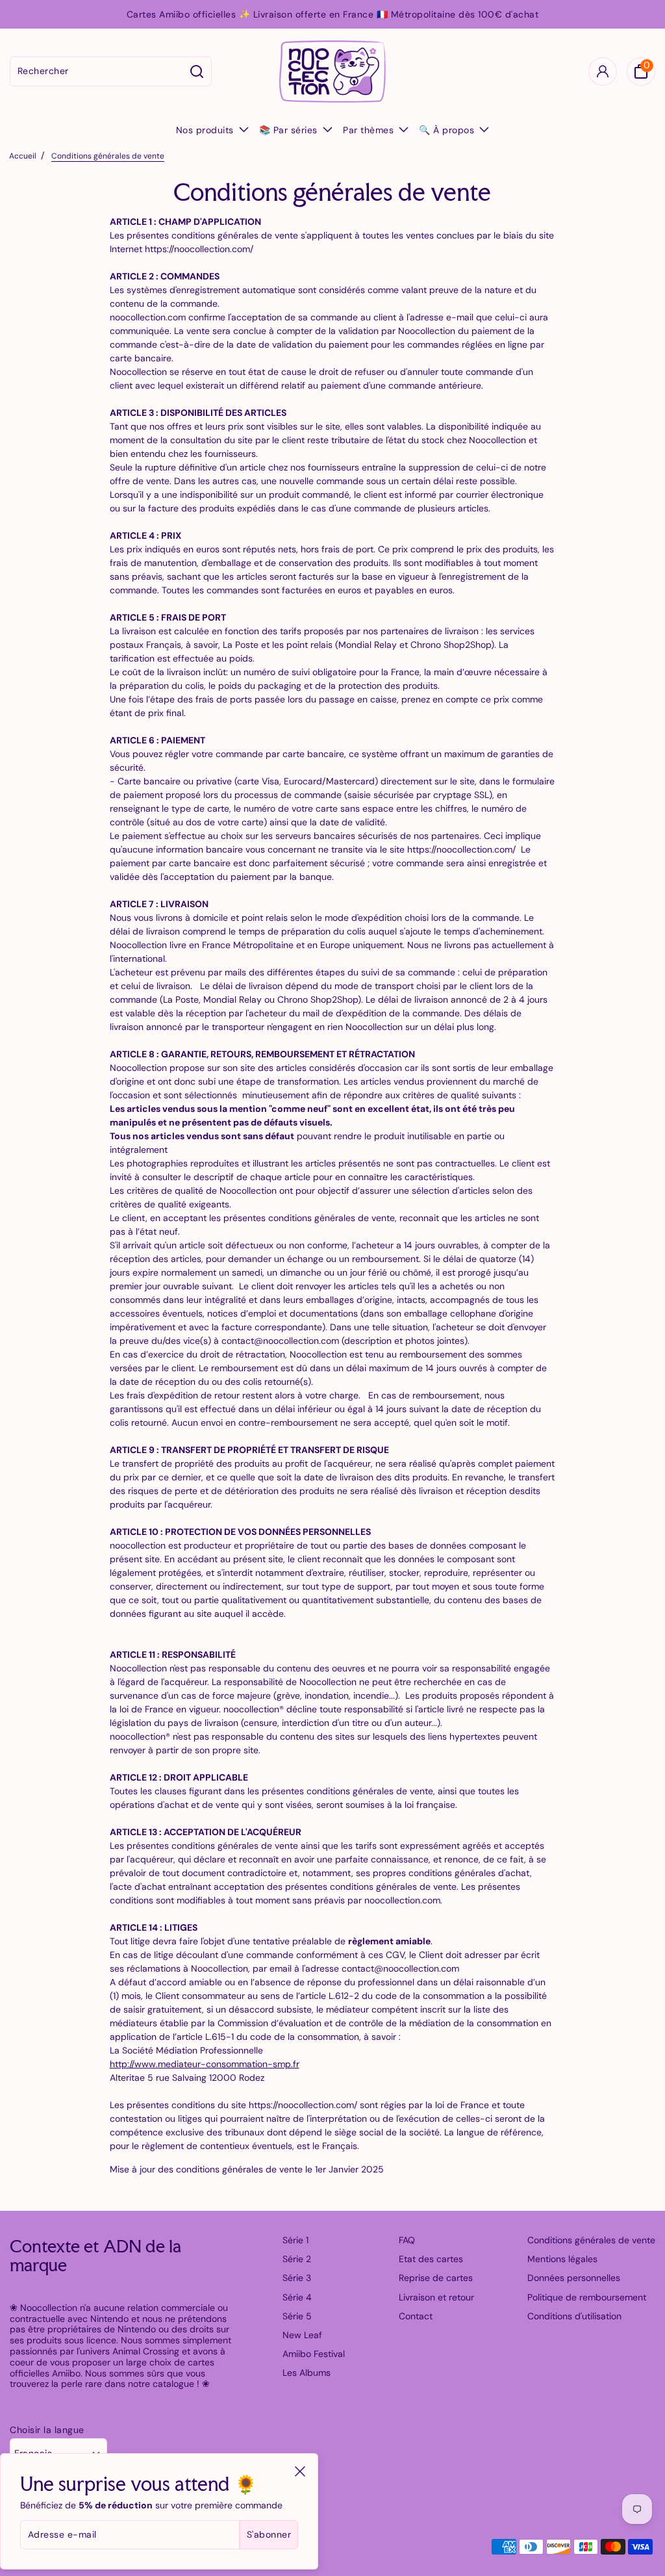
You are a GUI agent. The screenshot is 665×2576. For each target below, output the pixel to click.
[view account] (603, 71)
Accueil (23, 156)
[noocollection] (332, 71)
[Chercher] (197, 71)
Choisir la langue (47, 2430)
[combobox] (97, 71)
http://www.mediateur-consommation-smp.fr (205, 2064)
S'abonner (269, 2534)
